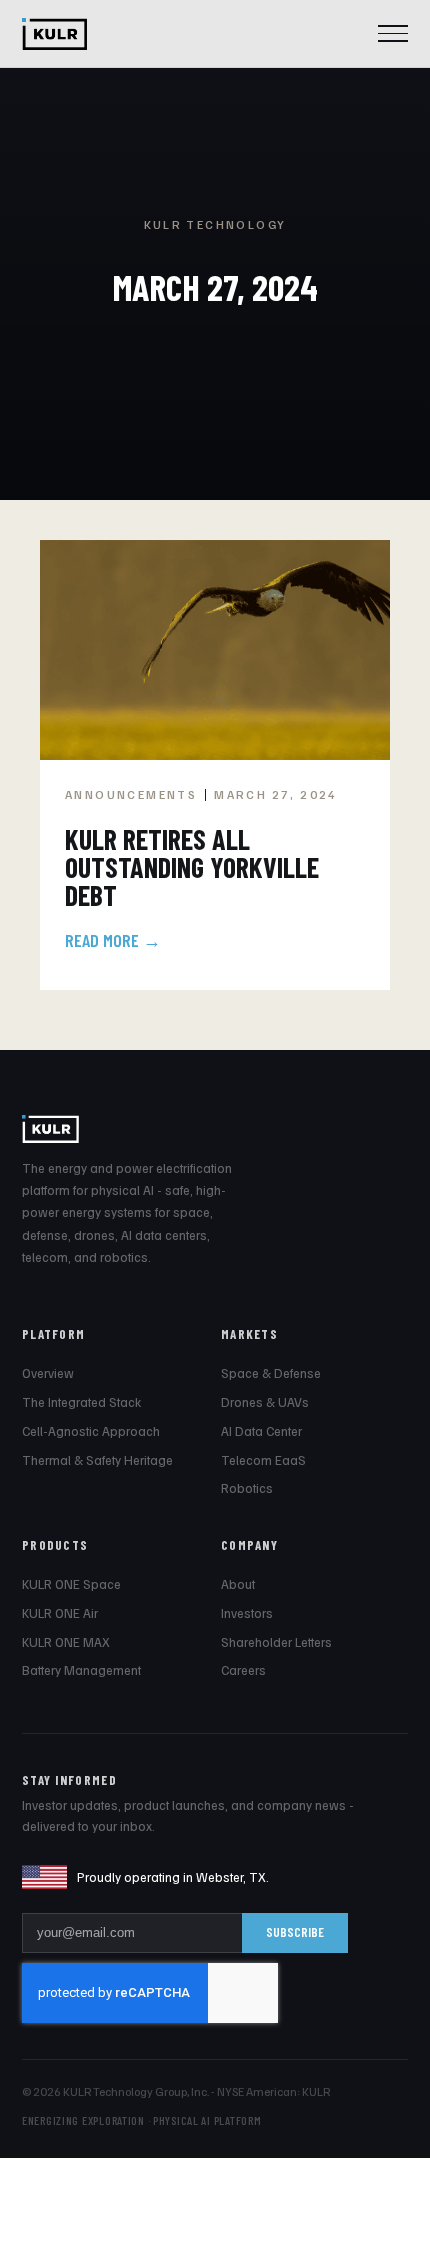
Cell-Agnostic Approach (91, 1431)
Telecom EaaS (263, 1460)
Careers (243, 1670)
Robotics (247, 1488)
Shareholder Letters (276, 1642)
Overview (48, 1373)
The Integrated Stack (81, 1402)
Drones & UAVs (265, 1402)
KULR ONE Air (60, 1613)
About (238, 1584)
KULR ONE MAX (66, 1642)
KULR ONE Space (71, 1584)
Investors (247, 1613)
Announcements (131, 794)
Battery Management (81, 1670)
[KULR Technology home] (54, 34)
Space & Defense (271, 1373)
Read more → (113, 940)
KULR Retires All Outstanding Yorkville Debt (192, 867)
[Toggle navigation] (393, 34)
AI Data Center (261, 1431)
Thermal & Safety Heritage (97, 1460)
